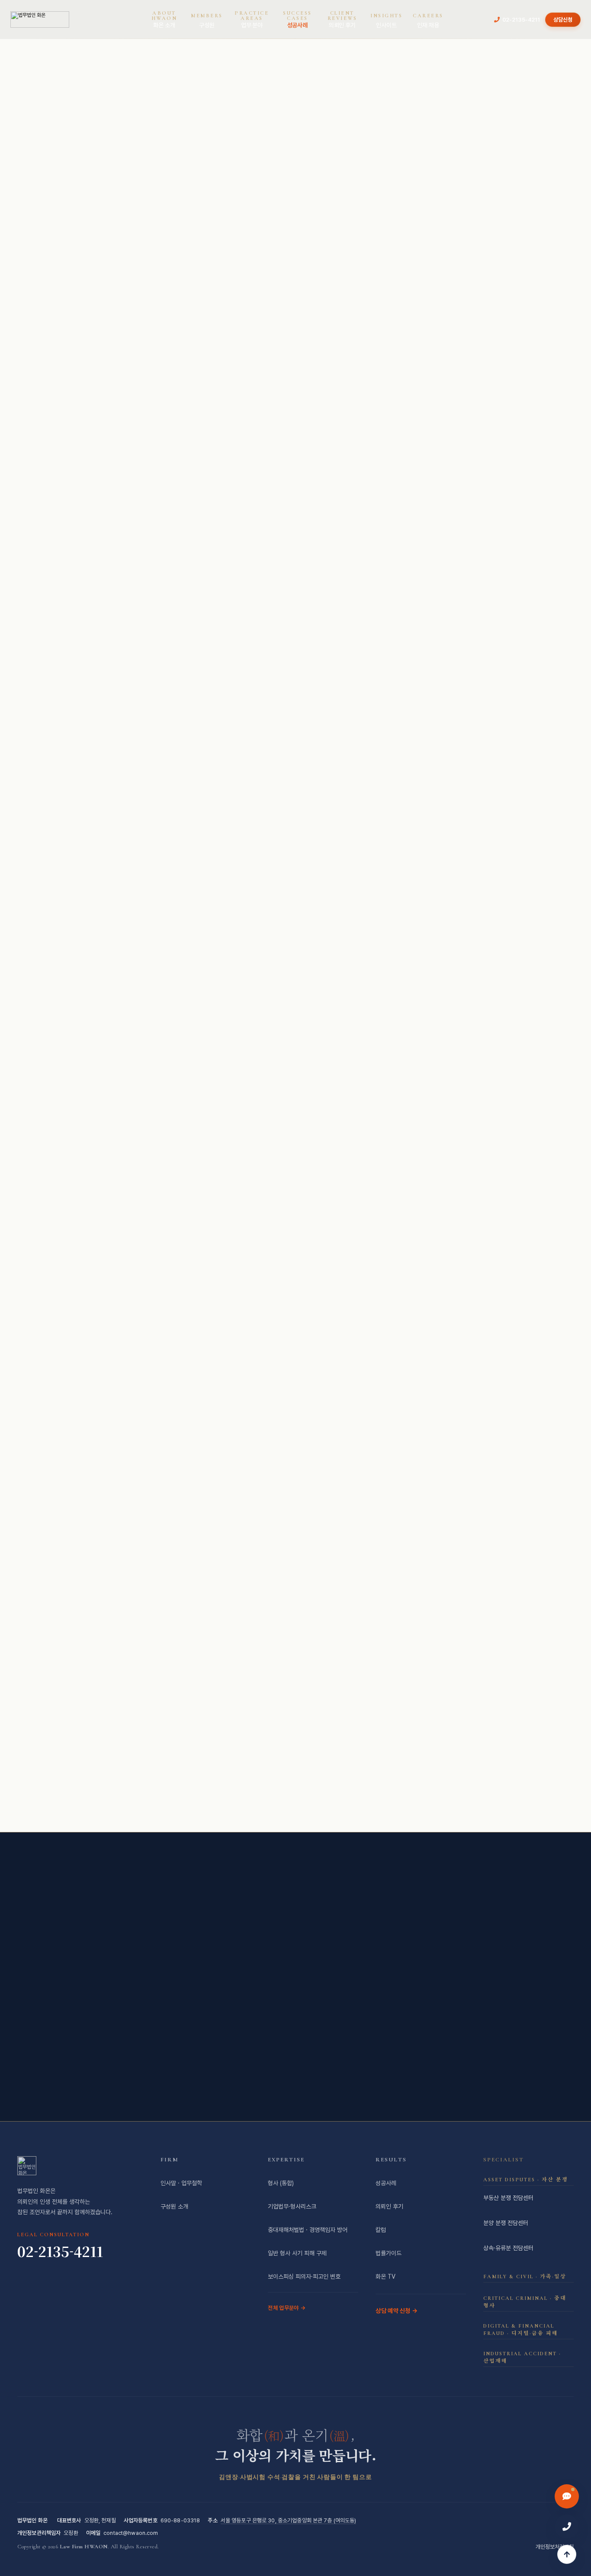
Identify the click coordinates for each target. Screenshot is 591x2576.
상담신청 (563, 20)
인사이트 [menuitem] (386, 21)
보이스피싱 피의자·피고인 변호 (304, 2277)
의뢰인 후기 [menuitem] (342, 19)
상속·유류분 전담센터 (508, 2248)
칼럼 (381, 2230)
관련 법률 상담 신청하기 (459, 901)
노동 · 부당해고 (257, 1797)
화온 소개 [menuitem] (164, 19)
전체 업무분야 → (287, 2308)
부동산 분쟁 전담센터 (508, 2198)
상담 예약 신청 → (397, 2311)
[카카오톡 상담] (567, 2496)
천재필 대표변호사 (401, 451)
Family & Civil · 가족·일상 (525, 2277)
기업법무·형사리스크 (292, 2206)
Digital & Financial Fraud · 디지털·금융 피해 (521, 2330)
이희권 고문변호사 (156, 451)
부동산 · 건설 (238, 1771)
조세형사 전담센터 (339, 1797)
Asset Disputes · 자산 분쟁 (526, 2180)
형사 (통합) (281, 2183)
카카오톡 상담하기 (249, 2064)
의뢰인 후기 (389, 2206)
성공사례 (386, 2183)
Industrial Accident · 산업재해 (522, 2357)
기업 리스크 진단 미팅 (245, 258)
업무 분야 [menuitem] (252, 19)
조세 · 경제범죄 (161, 1771)
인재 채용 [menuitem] (428, 21)
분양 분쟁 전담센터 (506, 2223)
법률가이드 (389, 2253)
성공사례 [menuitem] (297, 19)
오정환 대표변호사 (202, 437)
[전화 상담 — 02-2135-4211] (567, 2527)
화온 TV (385, 2277)
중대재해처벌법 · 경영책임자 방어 (416, 1771)
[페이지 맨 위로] (567, 2554)
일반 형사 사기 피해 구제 (297, 2253)
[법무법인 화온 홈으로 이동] (40, 19)
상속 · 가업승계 (315, 1771)
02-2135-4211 (521, 20)
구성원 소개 (174, 2206)
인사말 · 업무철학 (181, 2183)
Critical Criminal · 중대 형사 (525, 2302)
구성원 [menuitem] (207, 21)
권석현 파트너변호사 (340, 464)
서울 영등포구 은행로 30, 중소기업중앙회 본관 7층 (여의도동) (289, 2520)
